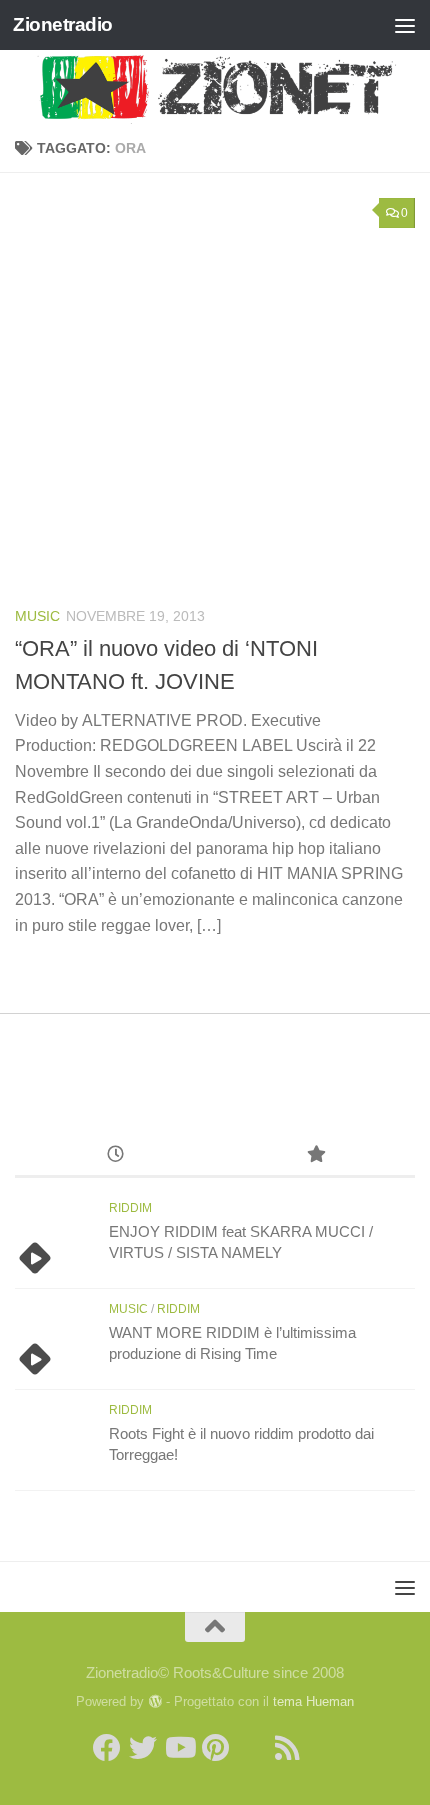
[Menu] (405, 25)
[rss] (287, 1748)
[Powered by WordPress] (154, 1701)
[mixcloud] (323, 1748)
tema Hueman (313, 1701)
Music (37, 616)
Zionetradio (63, 24)
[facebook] (107, 1748)
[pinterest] (215, 1748)
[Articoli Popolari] (315, 1156)
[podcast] (251, 1748)
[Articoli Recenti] (115, 1156)
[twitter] (143, 1748)
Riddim (130, 1208)
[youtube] (179, 1748)
